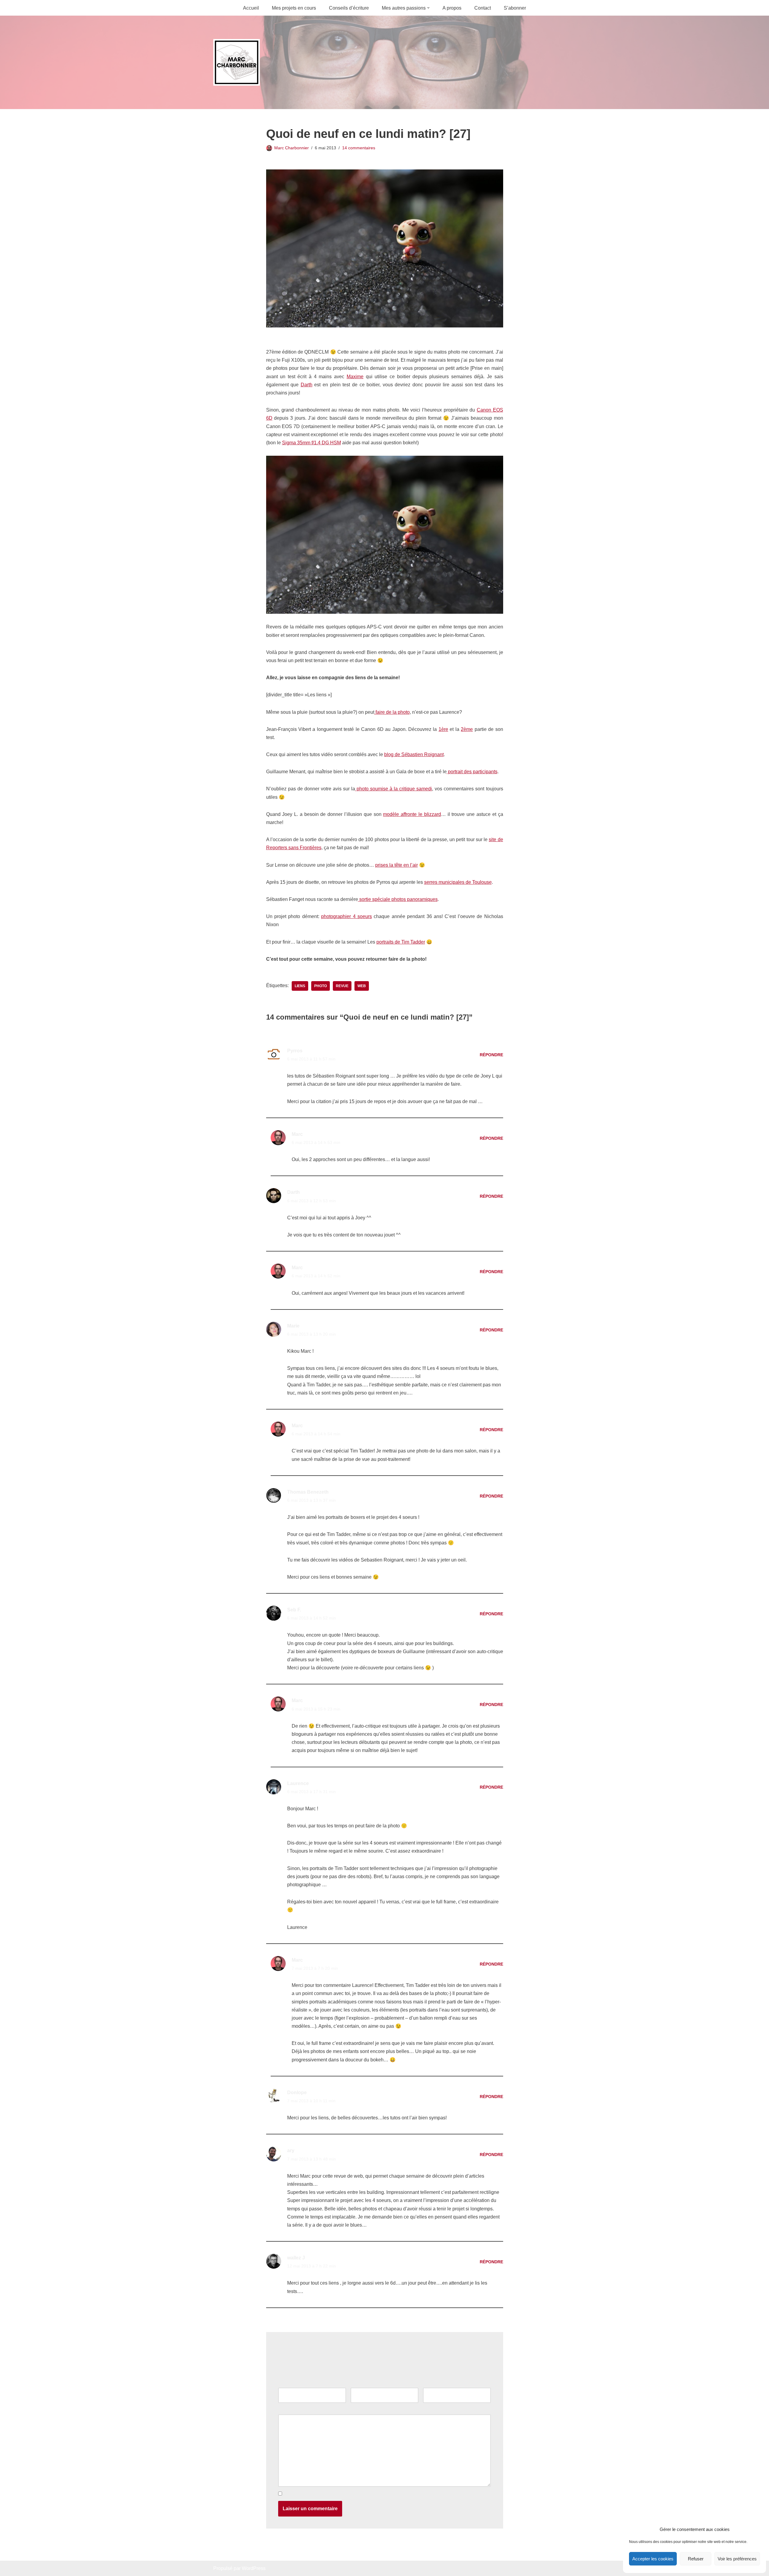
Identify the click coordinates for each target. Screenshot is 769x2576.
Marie (293, 1326)
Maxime (355, 377)
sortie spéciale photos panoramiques (398, 899)
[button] (428, 8)
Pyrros (295, 1051)
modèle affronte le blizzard (412, 814)
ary (291, 2150)
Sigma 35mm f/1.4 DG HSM (312, 443)
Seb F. (294, 1610)
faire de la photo (392, 712)
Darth (307, 385)
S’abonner (515, 8)
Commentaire (294, 2410)
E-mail (359, 2384)
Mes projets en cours (294, 8)
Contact (483, 8)
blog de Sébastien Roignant (414, 754)
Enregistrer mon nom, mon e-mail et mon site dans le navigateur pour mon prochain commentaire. (387, 2494)
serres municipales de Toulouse (458, 882)
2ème (467, 729)
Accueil (251, 8)
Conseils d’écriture (349, 8)
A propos (452, 8)
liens (300, 986)
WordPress (254, 2568)
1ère (443, 729)
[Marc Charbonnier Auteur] (237, 62)
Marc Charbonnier (292, 148)
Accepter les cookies (653, 2559)
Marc (297, 1134)
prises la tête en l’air (397, 865)
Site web (432, 2384)
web (362, 986)
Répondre (491, 1055)
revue (342, 986)
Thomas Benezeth (308, 1492)
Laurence (298, 1783)
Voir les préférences (737, 2559)
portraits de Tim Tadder (401, 942)
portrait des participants (472, 772)
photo (321, 986)
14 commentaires (359, 148)
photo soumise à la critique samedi (394, 789)
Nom (285, 2384)
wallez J (296, 2258)
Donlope (297, 2092)
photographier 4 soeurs (347, 916)
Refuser (696, 2559)
